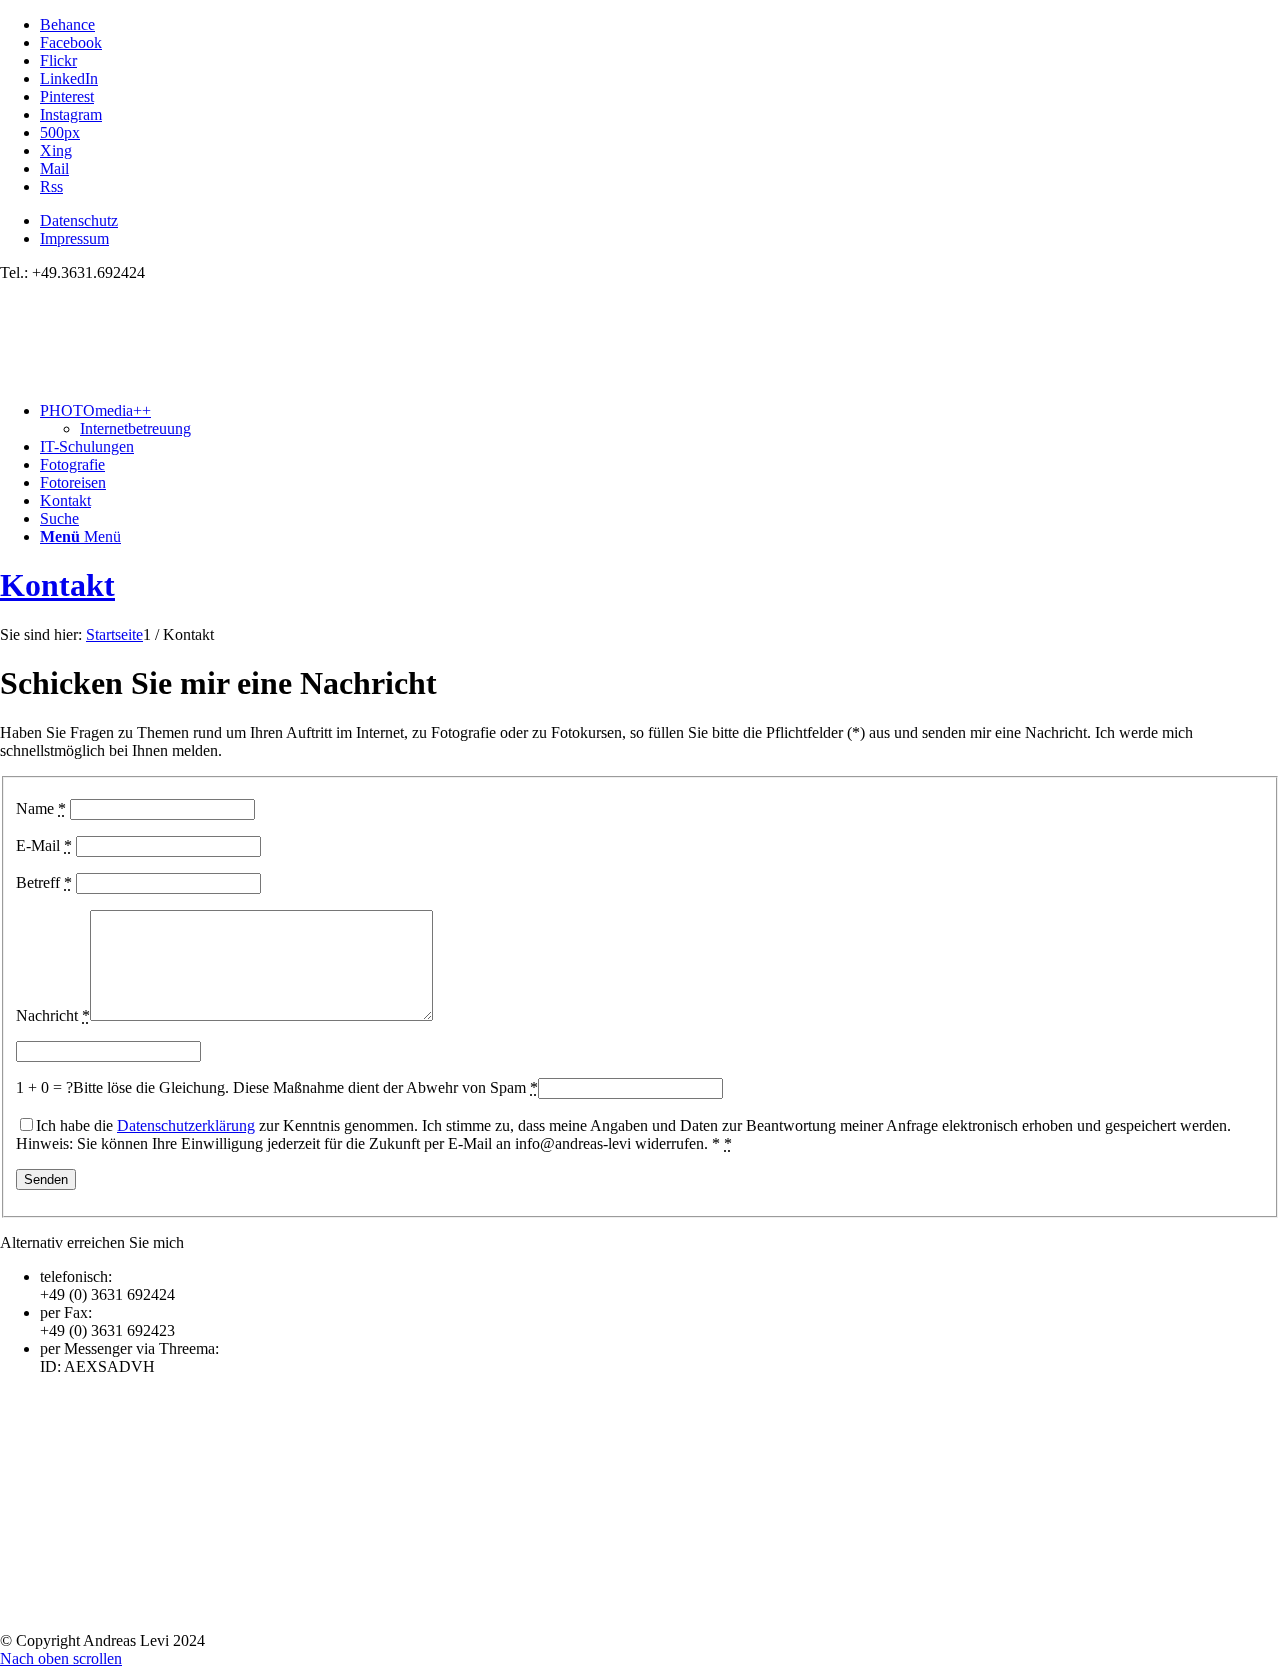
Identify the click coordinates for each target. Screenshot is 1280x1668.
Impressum (74, 238)
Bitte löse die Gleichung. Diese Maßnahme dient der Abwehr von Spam (305, 1087)
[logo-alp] (150, 376)
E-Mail (44, 845)
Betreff (44, 882)
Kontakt (57, 585)
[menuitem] (660, 221)
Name (41, 808)
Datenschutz (79, 220)
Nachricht (53, 1015)
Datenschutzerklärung (186, 1125)
